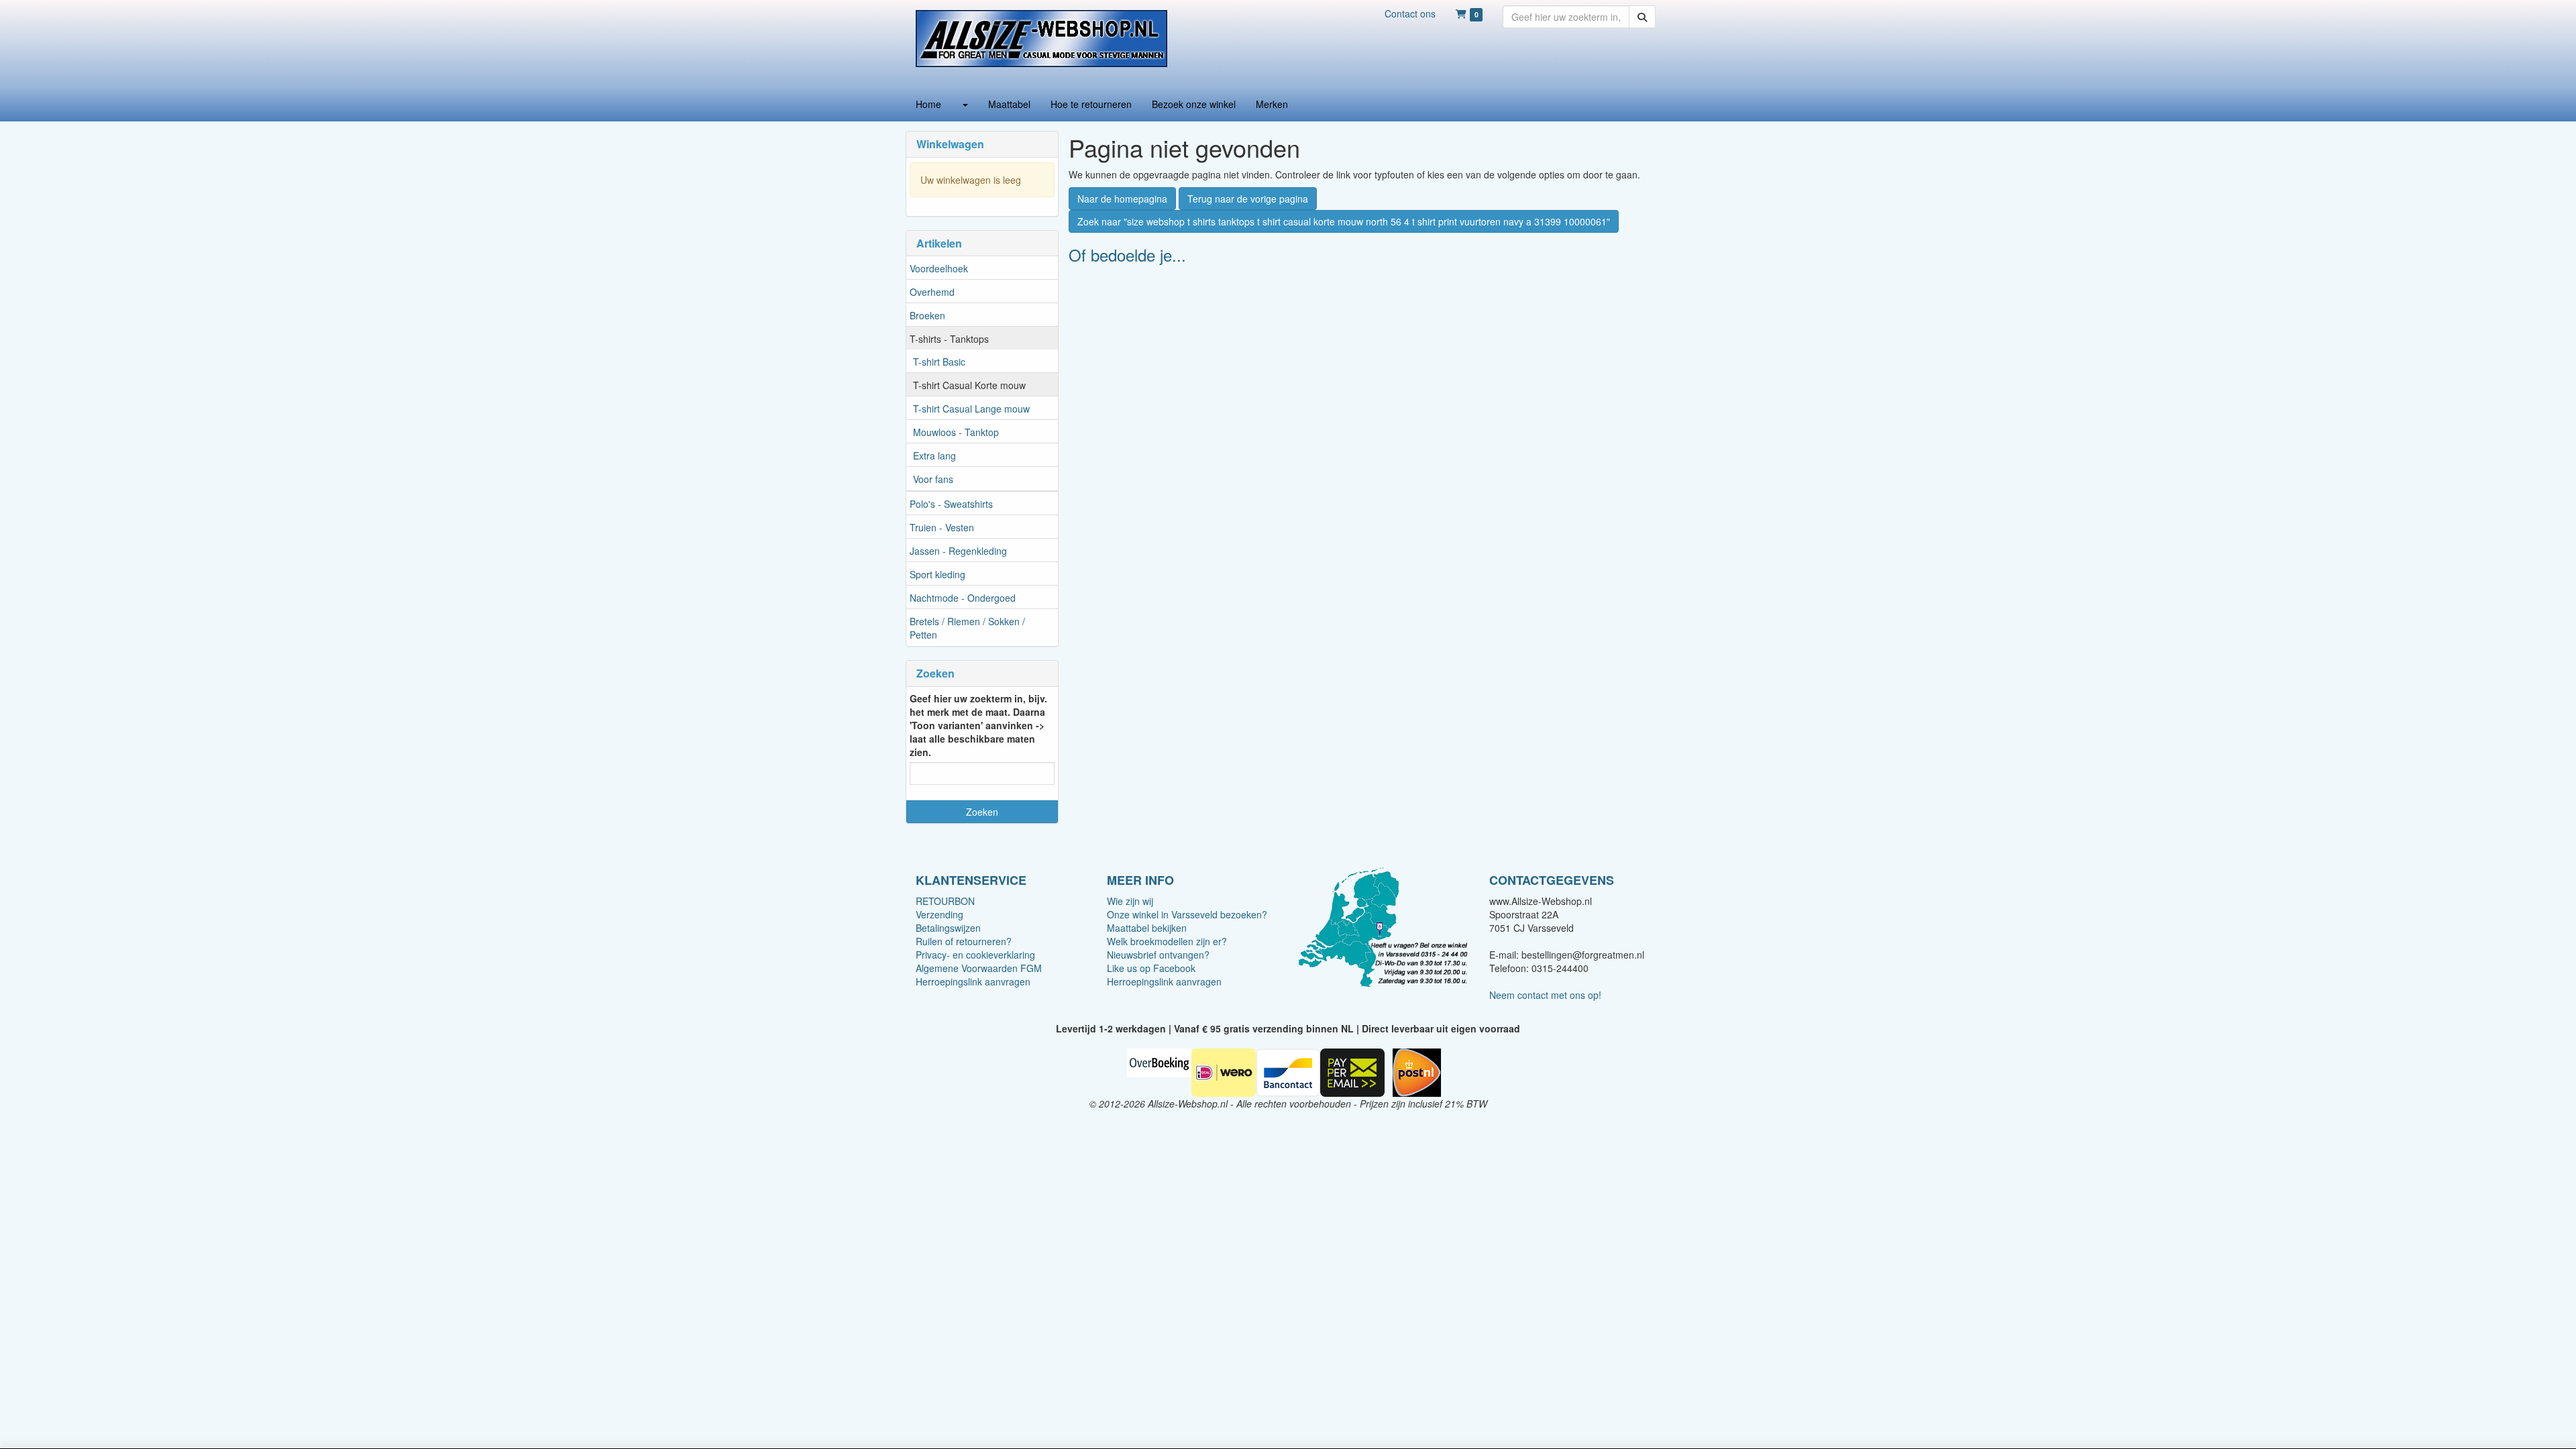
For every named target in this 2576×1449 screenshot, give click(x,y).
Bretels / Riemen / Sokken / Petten (967, 628)
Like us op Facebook (1151, 968)
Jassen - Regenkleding (958, 551)
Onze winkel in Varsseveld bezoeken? (1187, 914)
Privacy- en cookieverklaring (975, 955)
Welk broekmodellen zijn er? (1167, 941)
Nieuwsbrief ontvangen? (1158, 955)
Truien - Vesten (942, 527)
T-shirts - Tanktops (949, 339)
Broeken (927, 315)
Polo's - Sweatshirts (951, 504)
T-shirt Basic (939, 362)
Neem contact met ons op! (1545, 995)
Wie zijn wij (1130, 901)
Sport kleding (937, 574)
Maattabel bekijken (1147, 928)
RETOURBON (945, 901)
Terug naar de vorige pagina (1248, 199)
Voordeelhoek (939, 268)
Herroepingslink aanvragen (973, 981)
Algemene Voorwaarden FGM (979, 968)
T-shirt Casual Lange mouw (971, 409)
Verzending (940, 914)
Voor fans (933, 479)
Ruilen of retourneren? (964, 941)
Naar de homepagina (1122, 199)
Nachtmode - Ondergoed (963, 598)
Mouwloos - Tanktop (956, 432)
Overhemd (932, 292)
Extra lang (934, 455)
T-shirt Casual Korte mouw (969, 385)
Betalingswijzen (948, 928)
